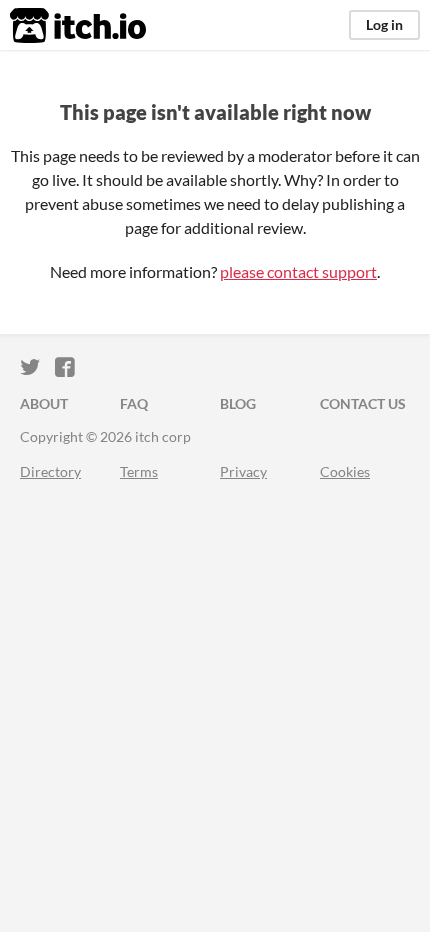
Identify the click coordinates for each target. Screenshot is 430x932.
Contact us (363, 403)
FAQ (134, 403)
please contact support (298, 271)
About (44, 403)
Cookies (345, 471)
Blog (238, 403)
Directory (50, 471)
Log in (384, 24)
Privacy (243, 471)
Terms (139, 471)
